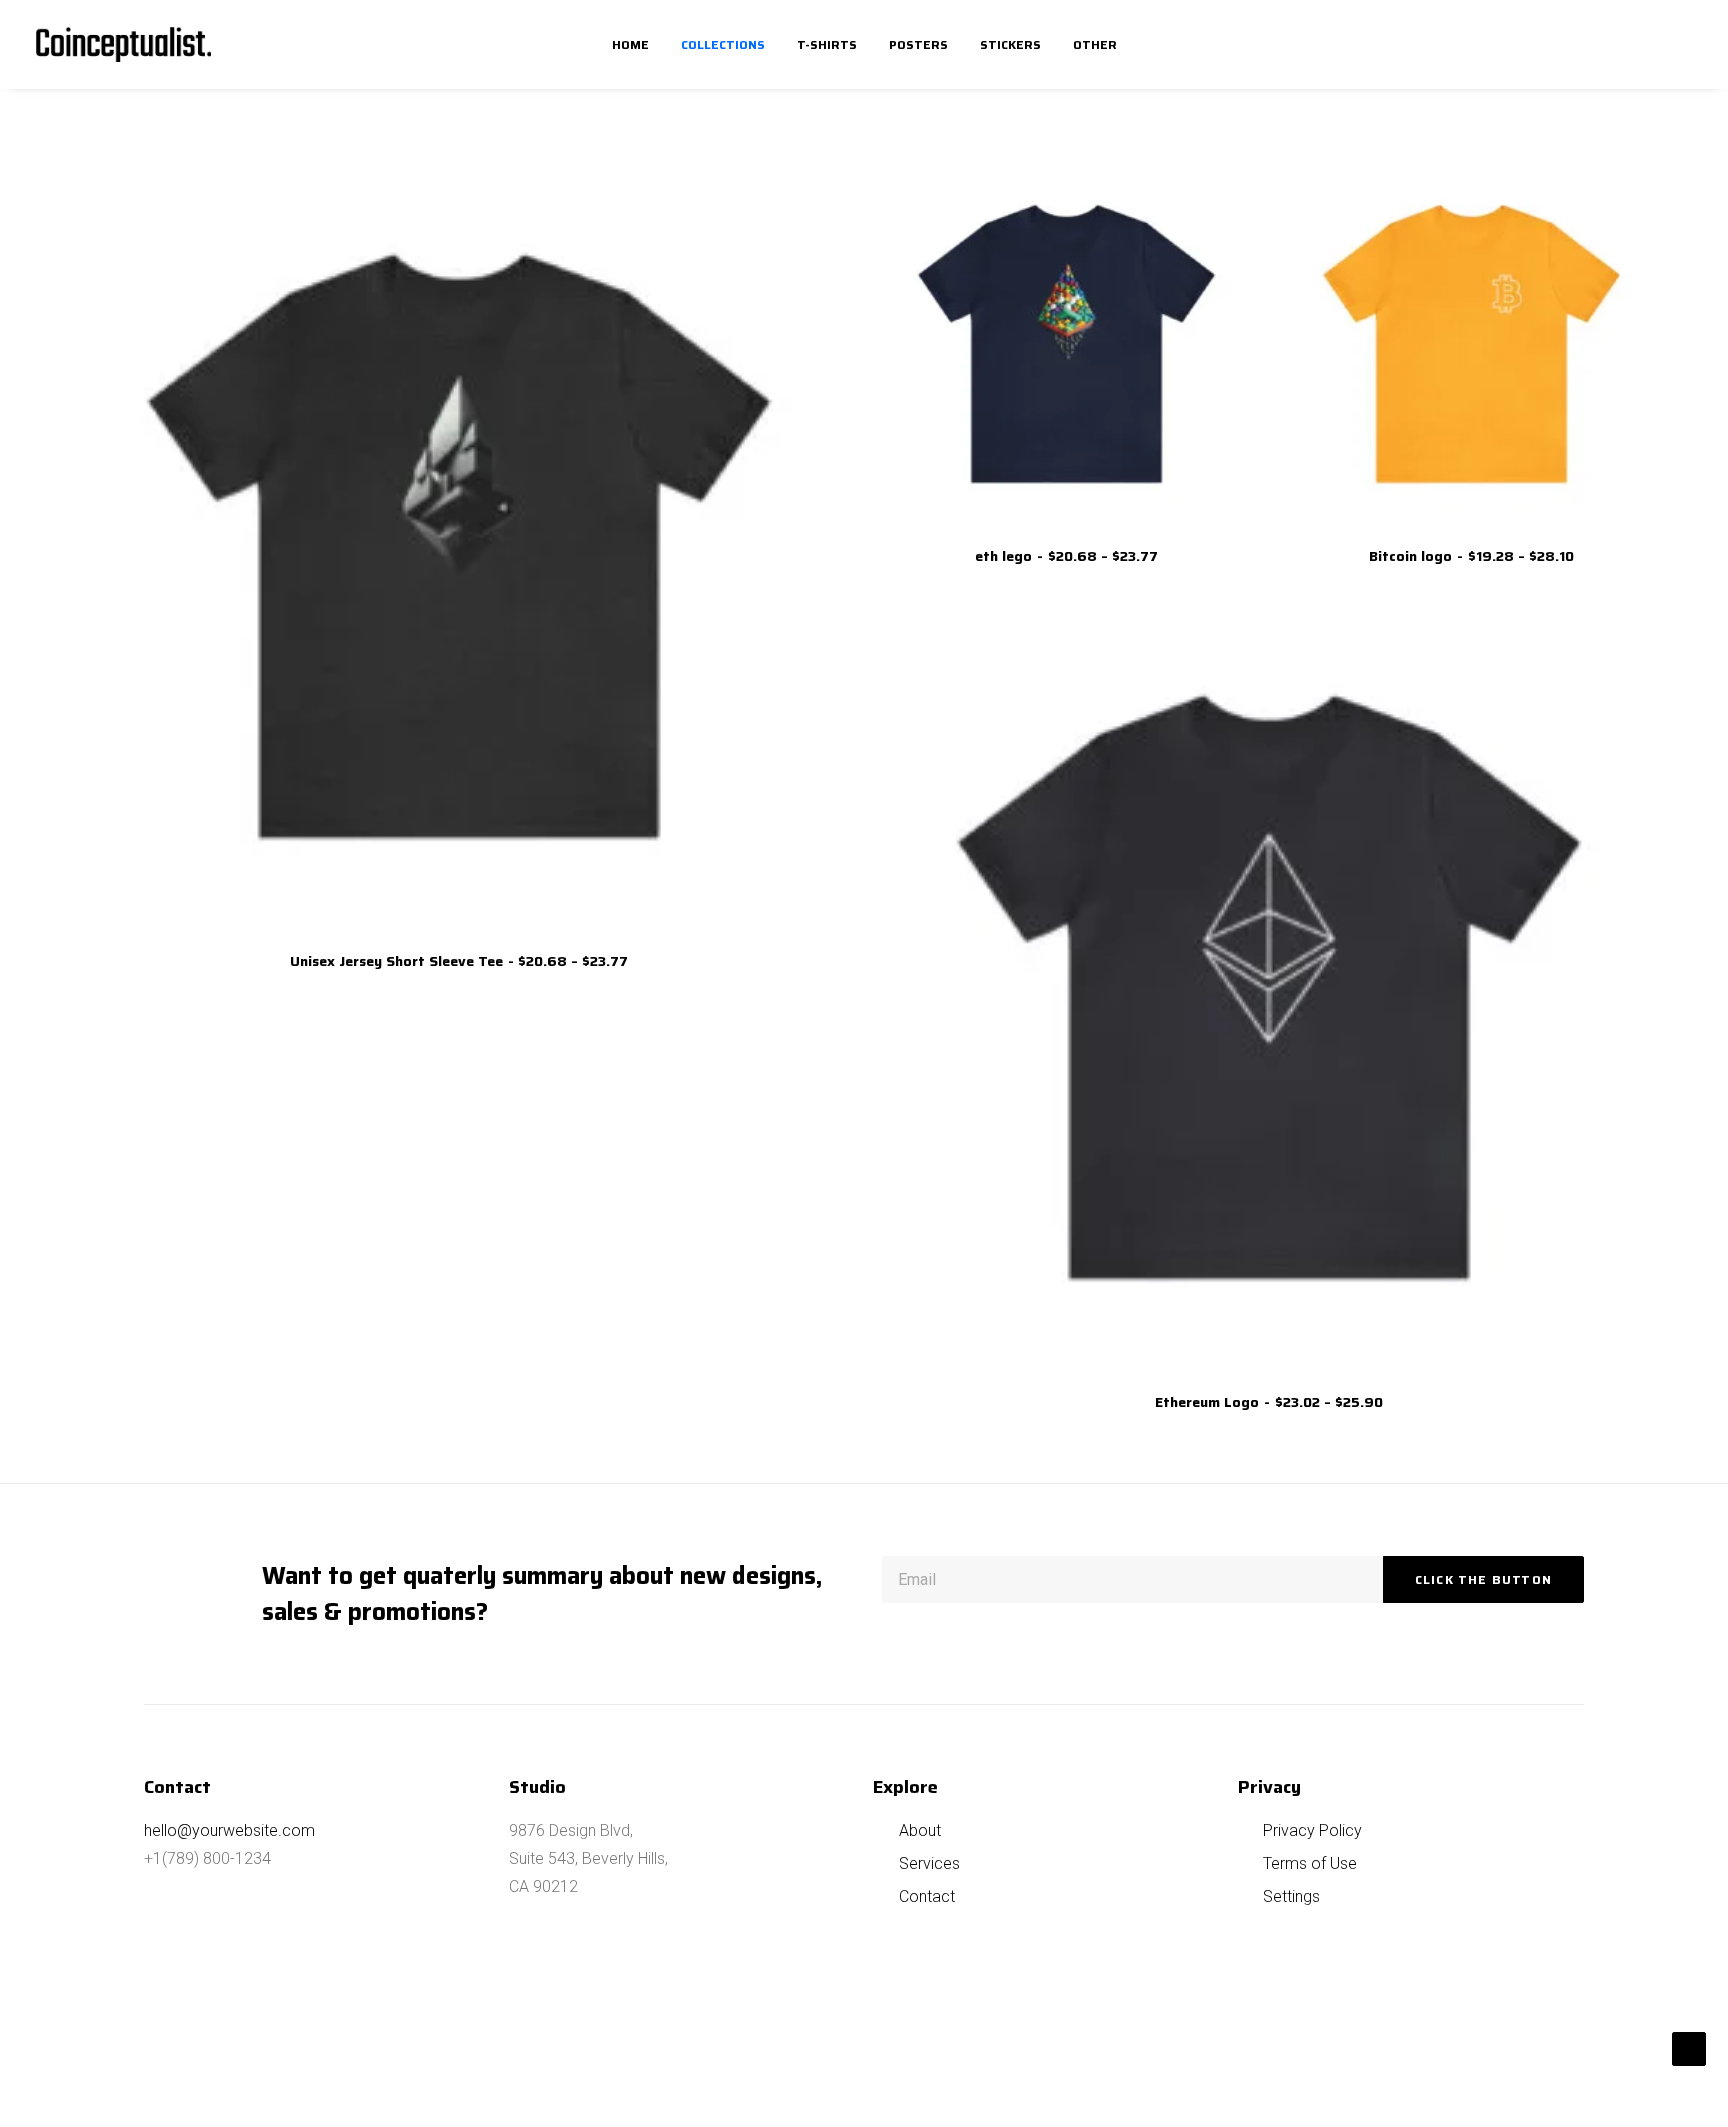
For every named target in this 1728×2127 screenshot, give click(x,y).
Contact (927, 1896)
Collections (723, 44)
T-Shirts (827, 44)
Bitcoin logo (1471, 556)
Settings (1291, 1896)
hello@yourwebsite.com (229, 1830)
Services (929, 1863)
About (920, 1830)
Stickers (1010, 44)
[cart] (1677, 44)
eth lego (1066, 556)
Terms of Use (1310, 1863)
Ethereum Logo (1268, 1402)
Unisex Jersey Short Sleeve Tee (459, 961)
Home (630, 44)
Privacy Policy (1312, 1830)
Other (1095, 44)
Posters (918, 44)
